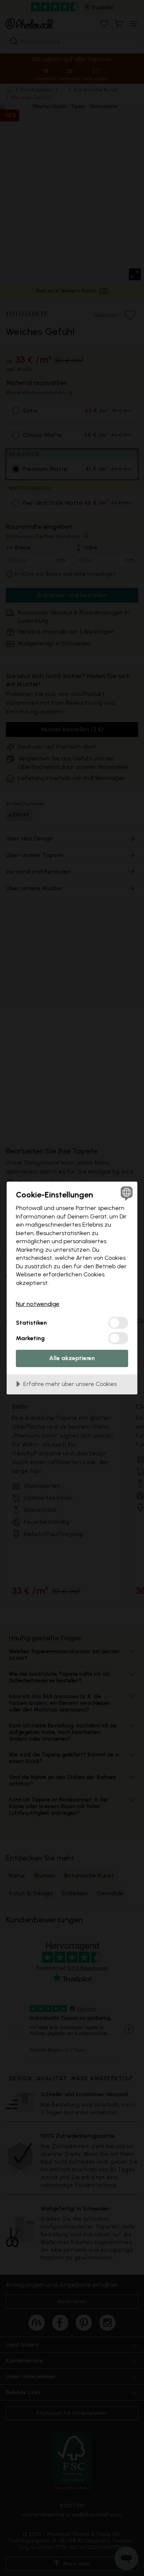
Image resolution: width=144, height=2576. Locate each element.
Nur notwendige (38, 1304)
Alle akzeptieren (72, 1358)
